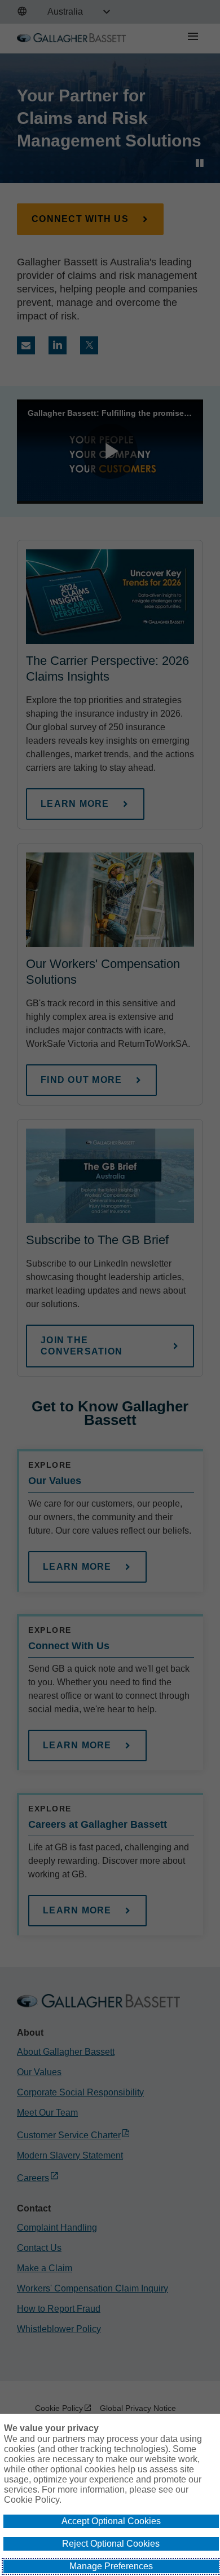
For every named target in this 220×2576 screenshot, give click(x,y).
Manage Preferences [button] (111, 2566)
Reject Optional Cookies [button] (111, 2544)
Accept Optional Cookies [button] (111, 2521)
